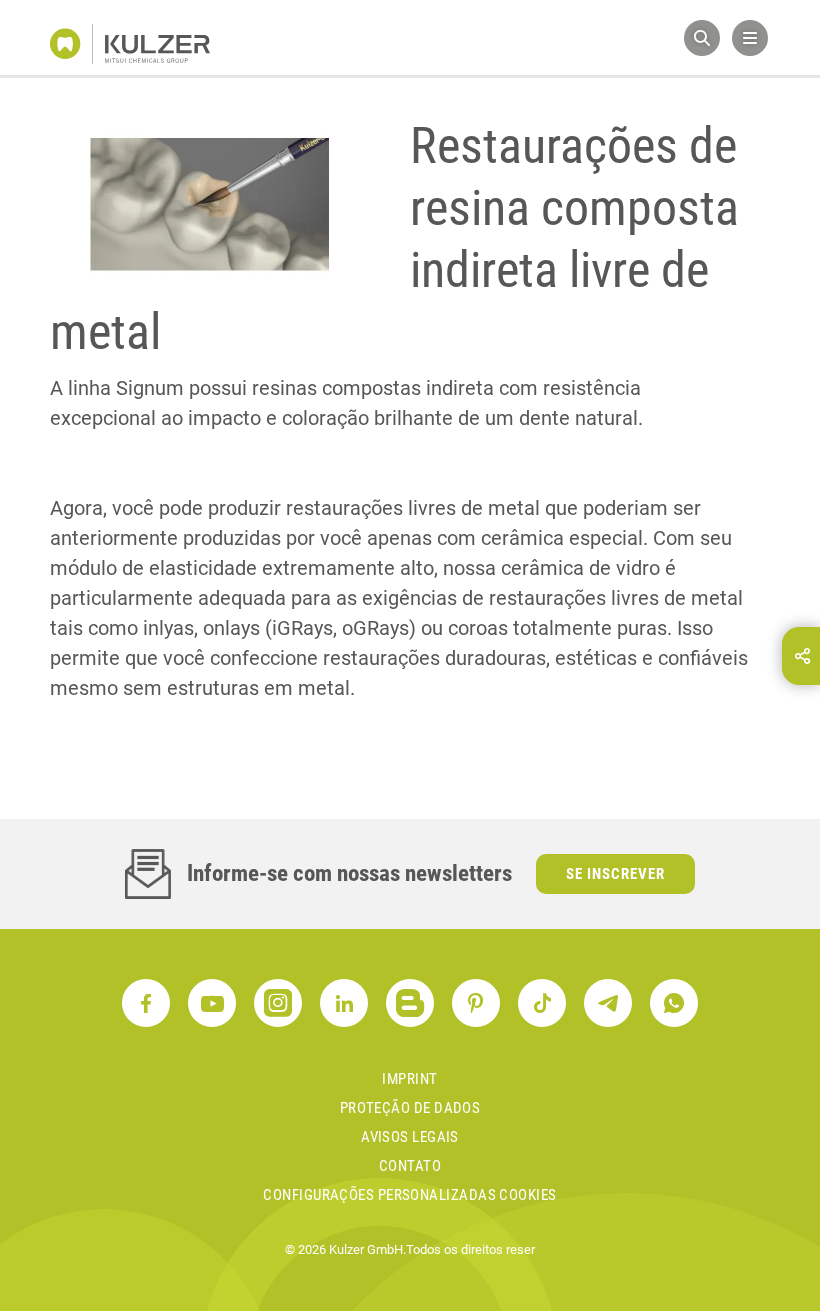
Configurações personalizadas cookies (409, 1195)
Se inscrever (615, 874)
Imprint (409, 1079)
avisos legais (410, 1137)
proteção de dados (410, 1108)
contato (410, 1166)
